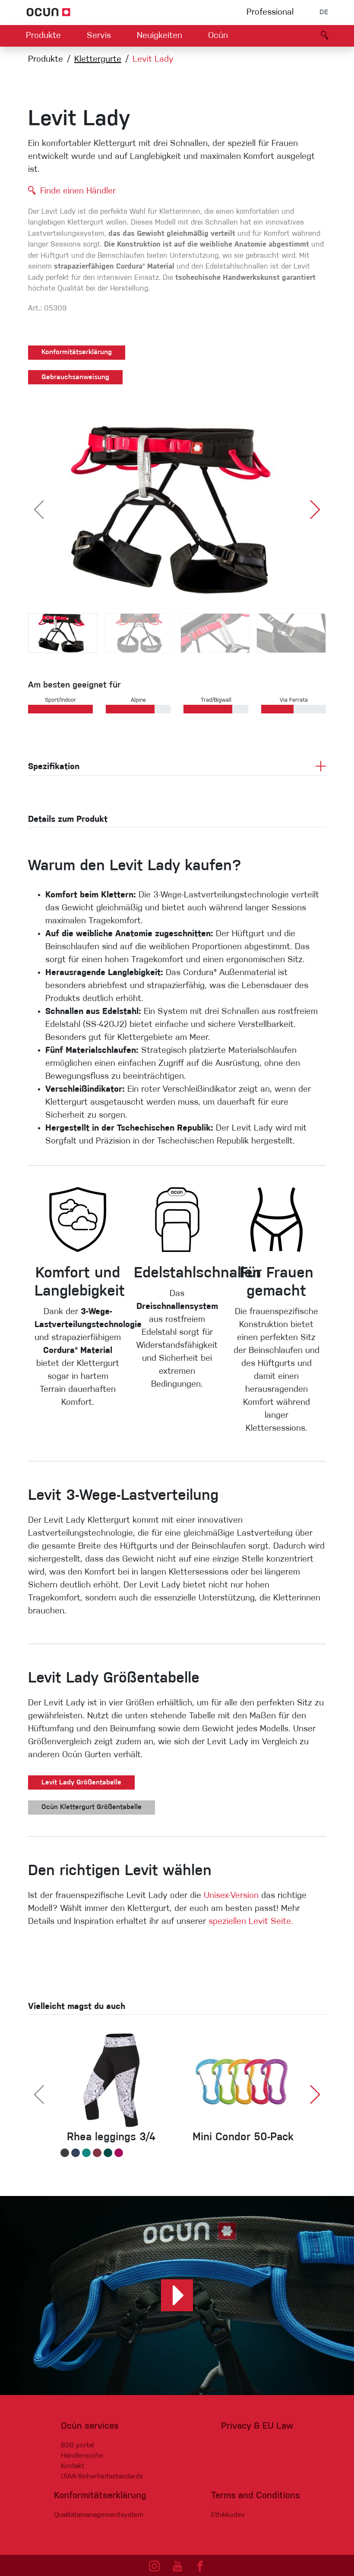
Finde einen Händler (78, 191)
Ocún (218, 36)
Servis (99, 36)
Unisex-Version (231, 1896)
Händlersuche (82, 2456)
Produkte (43, 36)
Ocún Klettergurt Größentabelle (92, 1807)
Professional (270, 13)
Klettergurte (98, 60)
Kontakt (73, 2466)
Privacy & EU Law (257, 2426)
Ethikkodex (228, 2515)
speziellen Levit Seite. (251, 1922)
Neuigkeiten (160, 36)
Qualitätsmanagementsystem (99, 2515)
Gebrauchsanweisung (75, 377)
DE (324, 13)
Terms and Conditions (256, 2496)
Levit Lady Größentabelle (81, 1783)
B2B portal (77, 2446)
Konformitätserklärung (77, 352)
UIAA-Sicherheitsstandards (102, 2477)
